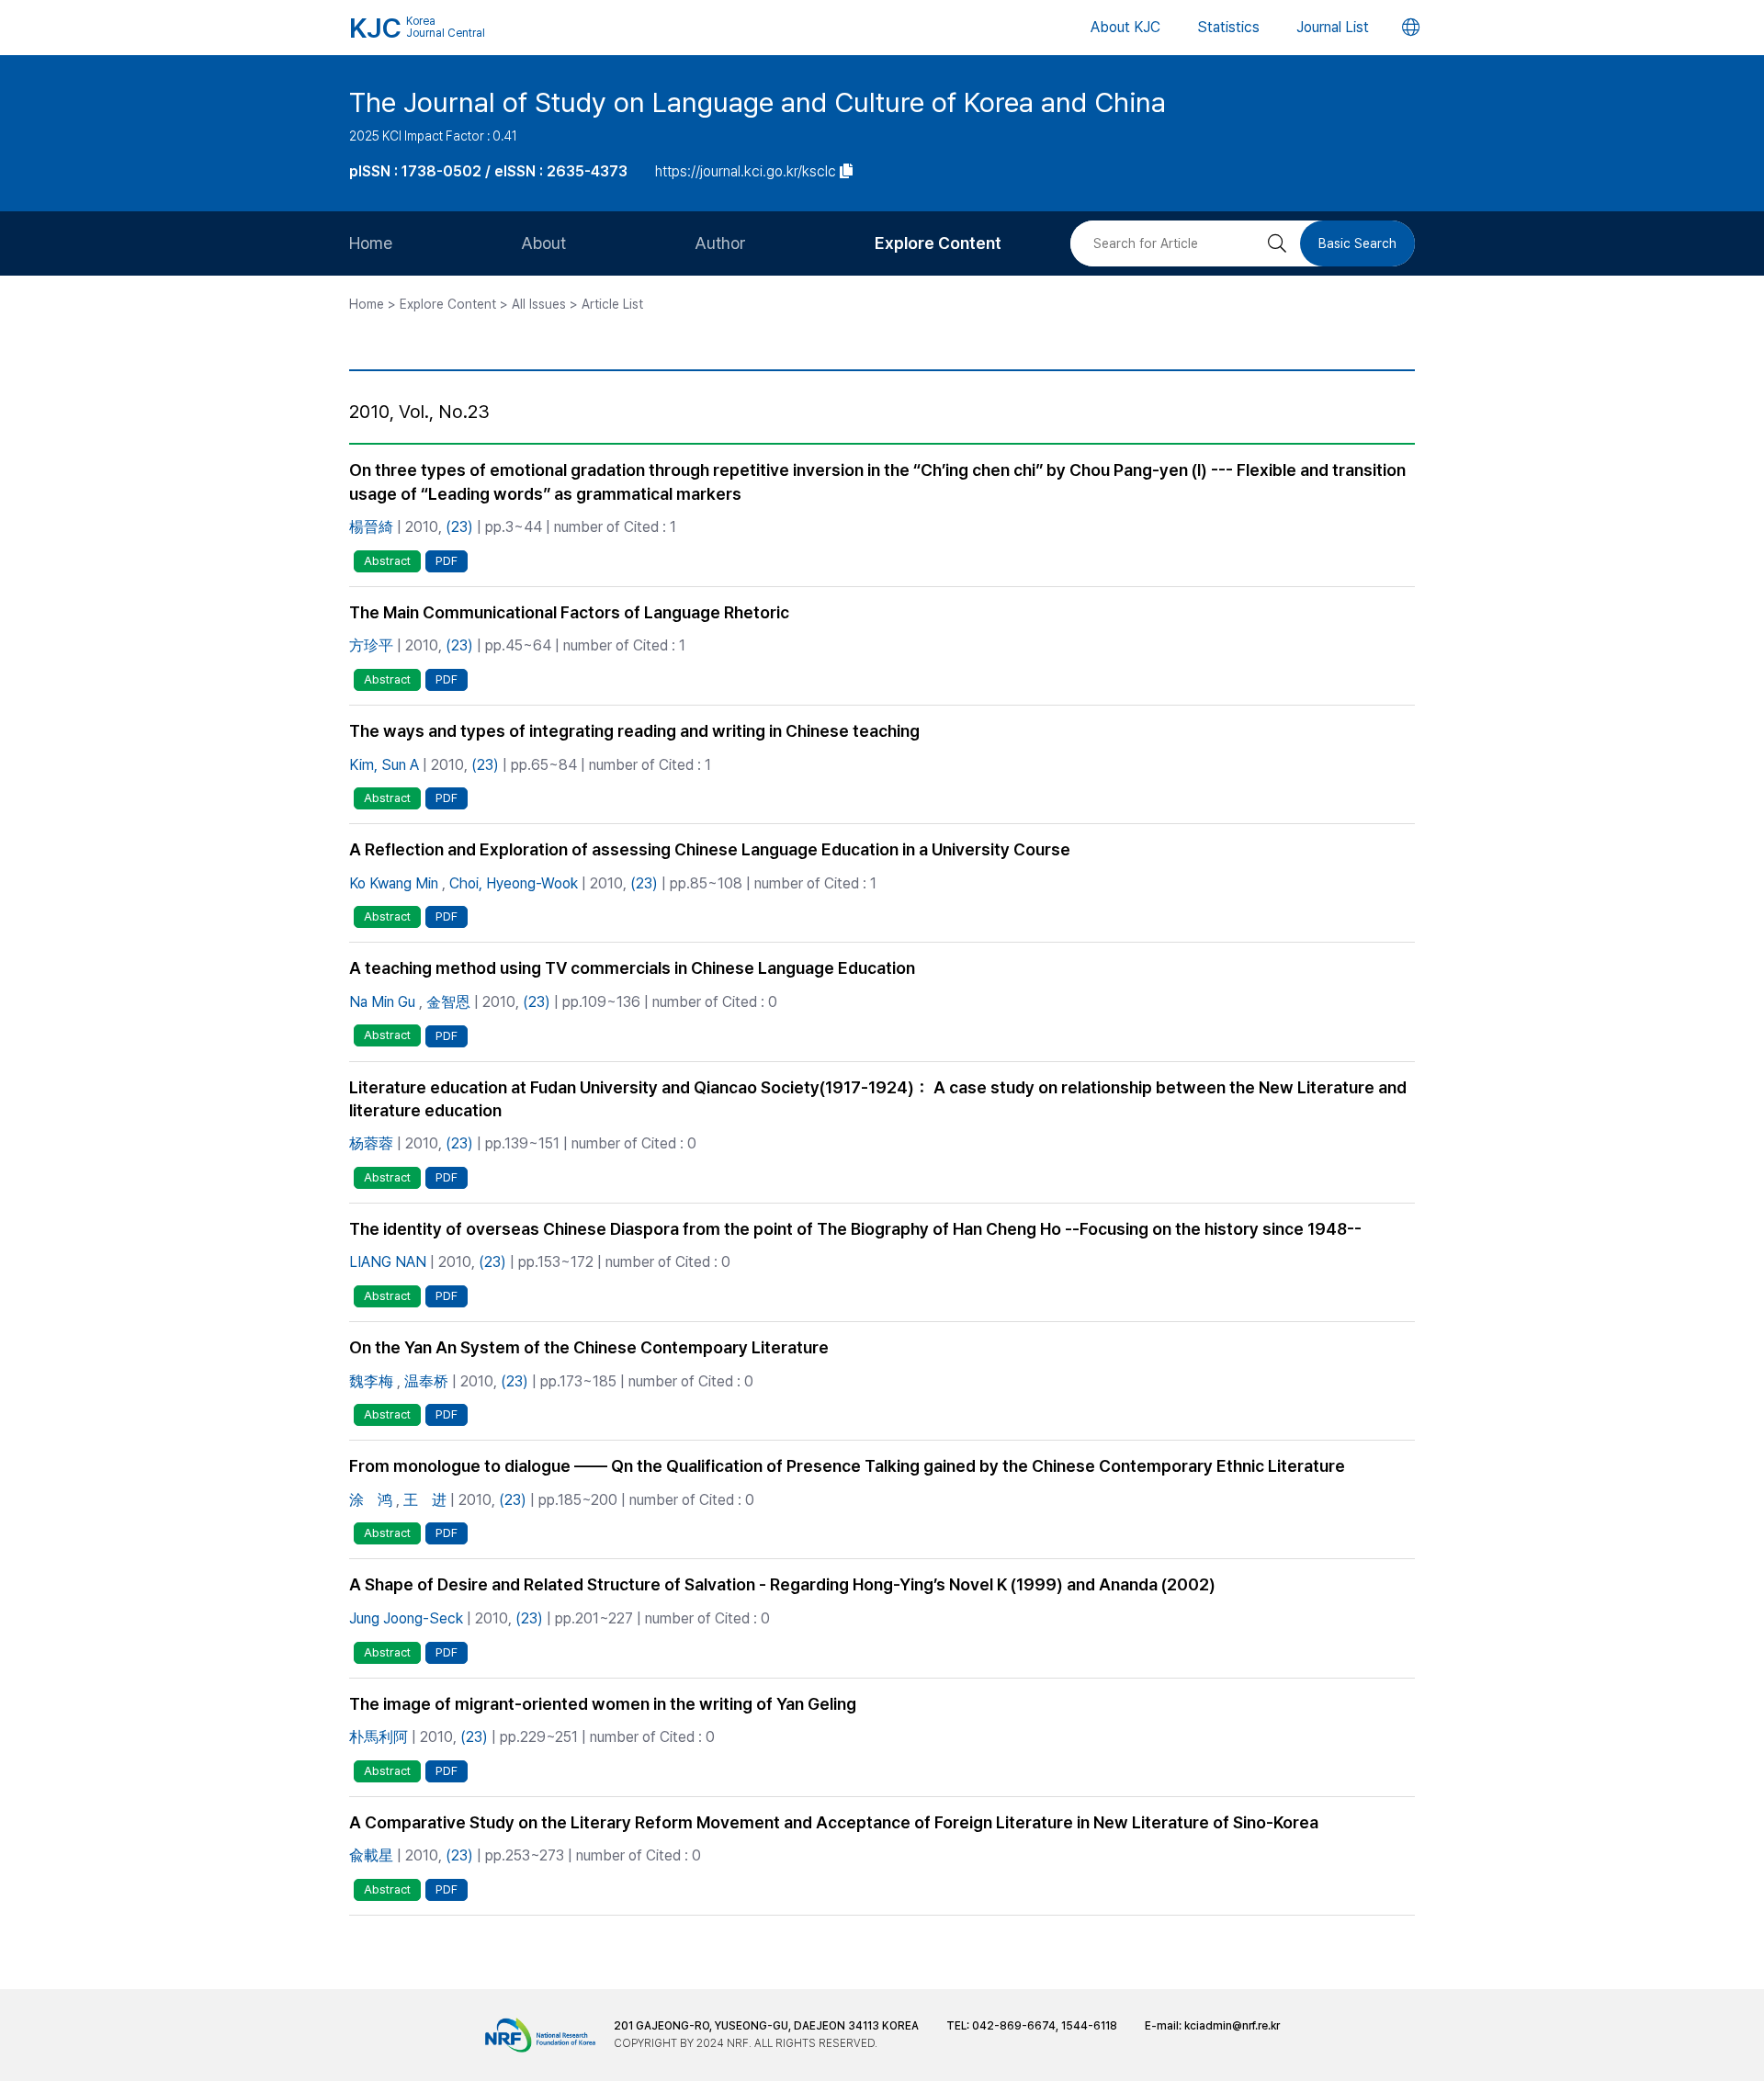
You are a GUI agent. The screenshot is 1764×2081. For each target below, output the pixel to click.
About (543, 243)
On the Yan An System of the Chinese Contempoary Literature (589, 1347)
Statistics (1228, 27)
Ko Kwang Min (394, 883)
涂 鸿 (371, 1500)
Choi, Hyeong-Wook (514, 883)
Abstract (387, 561)
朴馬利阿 (379, 1737)
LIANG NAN (388, 1262)
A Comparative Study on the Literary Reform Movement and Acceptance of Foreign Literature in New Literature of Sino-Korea (834, 1822)
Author (720, 243)
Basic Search (1357, 243)
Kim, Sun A (384, 765)
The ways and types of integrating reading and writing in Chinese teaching (634, 731)
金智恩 (448, 1002)
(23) (459, 527)
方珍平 (371, 645)
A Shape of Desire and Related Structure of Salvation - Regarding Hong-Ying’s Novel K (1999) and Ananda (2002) (782, 1584)
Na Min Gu (382, 1002)
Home (371, 243)
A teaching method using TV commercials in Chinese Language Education (632, 968)
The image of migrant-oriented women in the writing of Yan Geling (603, 1704)
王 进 (425, 1500)
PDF (447, 561)
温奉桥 (426, 1381)
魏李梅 (371, 1381)
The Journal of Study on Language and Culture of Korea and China (758, 102)
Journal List (1333, 27)
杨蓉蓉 (371, 1143)
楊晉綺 (371, 527)
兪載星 (371, 1855)
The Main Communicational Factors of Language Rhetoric (569, 612)
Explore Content (938, 243)
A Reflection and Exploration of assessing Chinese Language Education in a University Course (710, 849)
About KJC (1125, 27)
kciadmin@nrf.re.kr (1232, 2026)
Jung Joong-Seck (406, 1618)
